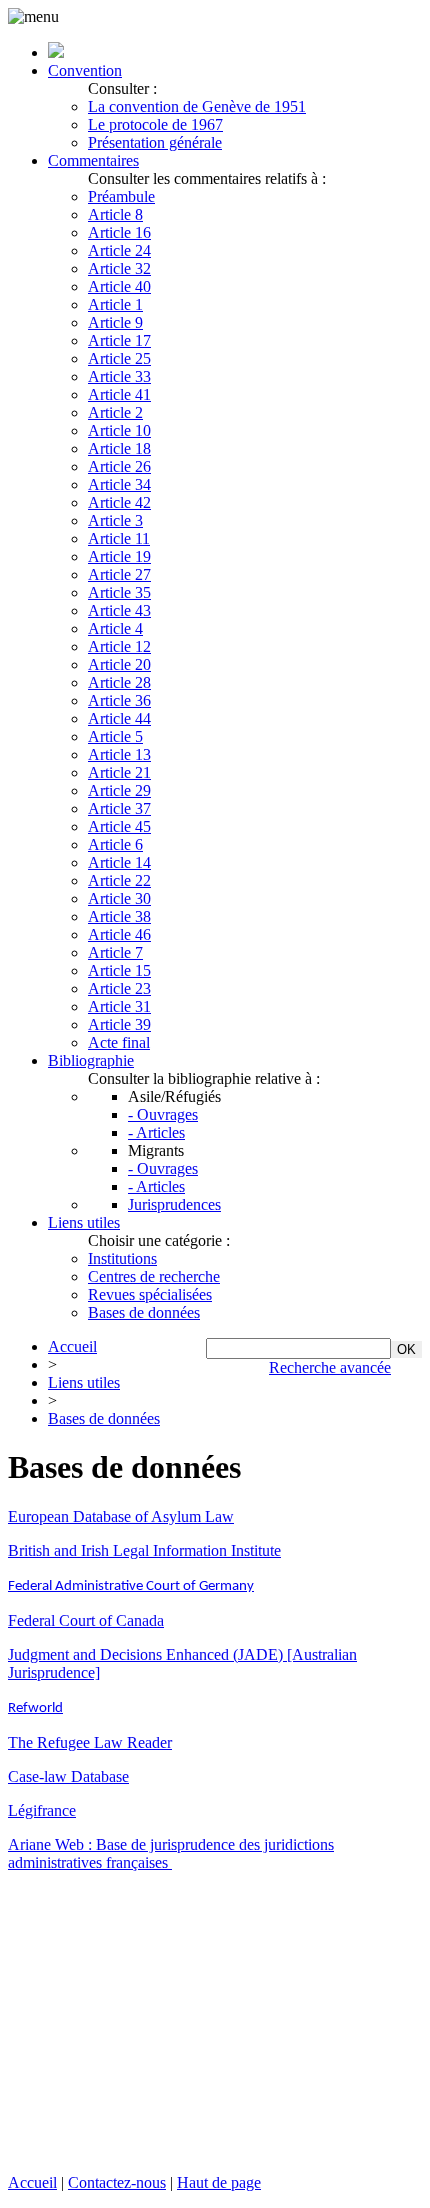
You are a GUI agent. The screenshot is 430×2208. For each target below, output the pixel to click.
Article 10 (119, 430)
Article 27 (119, 574)
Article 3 (115, 520)
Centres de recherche (154, 1276)
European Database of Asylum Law (121, 1516)
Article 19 (119, 556)
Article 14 (119, 862)
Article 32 (119, 268)
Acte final (119, 1042)
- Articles (156, 1132)
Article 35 (119, 592)
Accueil (72, 1346)
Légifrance (42, 1810)
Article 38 (119, 916)
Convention (85, 70)
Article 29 (119, 790)
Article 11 (119, 538)
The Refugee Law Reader (90, 1742)
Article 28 (119, 682)
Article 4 (115, 628)
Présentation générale (155, 142)
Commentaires (93, 160)
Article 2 (115, 412)
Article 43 (119, 610)
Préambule (121, 196)
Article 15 (119, 970)
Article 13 (119, 754)
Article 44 (119, 718)
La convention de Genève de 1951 (197, 106)
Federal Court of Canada (86, 1620)
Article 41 (119, 394)
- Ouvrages (163, 1114)
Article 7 (115, 952)
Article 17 (119, 340)
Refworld (35, 1708)
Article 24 (119, 250)
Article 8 (115, 214)
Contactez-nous (117, 2182)
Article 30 (119, 898)
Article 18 (119, 448)
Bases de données (144, 1312)
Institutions (122, 1258)
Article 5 (115, 736)
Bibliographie (91, 1060)
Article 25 (119, 358)
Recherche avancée (330, 1367)
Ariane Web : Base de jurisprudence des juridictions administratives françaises (171, 1853)
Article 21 (119, 772)
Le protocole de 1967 (155, 124)
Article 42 (119, 502)
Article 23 (119, 988)
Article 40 (119, 286)
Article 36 (119, 700)
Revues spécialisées (150, 1294)
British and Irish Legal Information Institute (144, 1550)
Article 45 (119, 826)
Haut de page (219, 2182)
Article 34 (119, 484)
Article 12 (119, 646)
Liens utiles (84, 1222)
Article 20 (119, 664)
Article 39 (119, 1024)
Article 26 (119, 466)
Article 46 (119, 934)
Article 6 (115, 844)
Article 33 (119, 376)
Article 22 (119, 880)
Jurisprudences (174, 1204)
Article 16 (119, 232)
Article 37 (119, 808)
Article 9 (115, 322)
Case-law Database (68, 1776)
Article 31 (119, 1006)
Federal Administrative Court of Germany (131, 1586)
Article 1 (115, 304)
